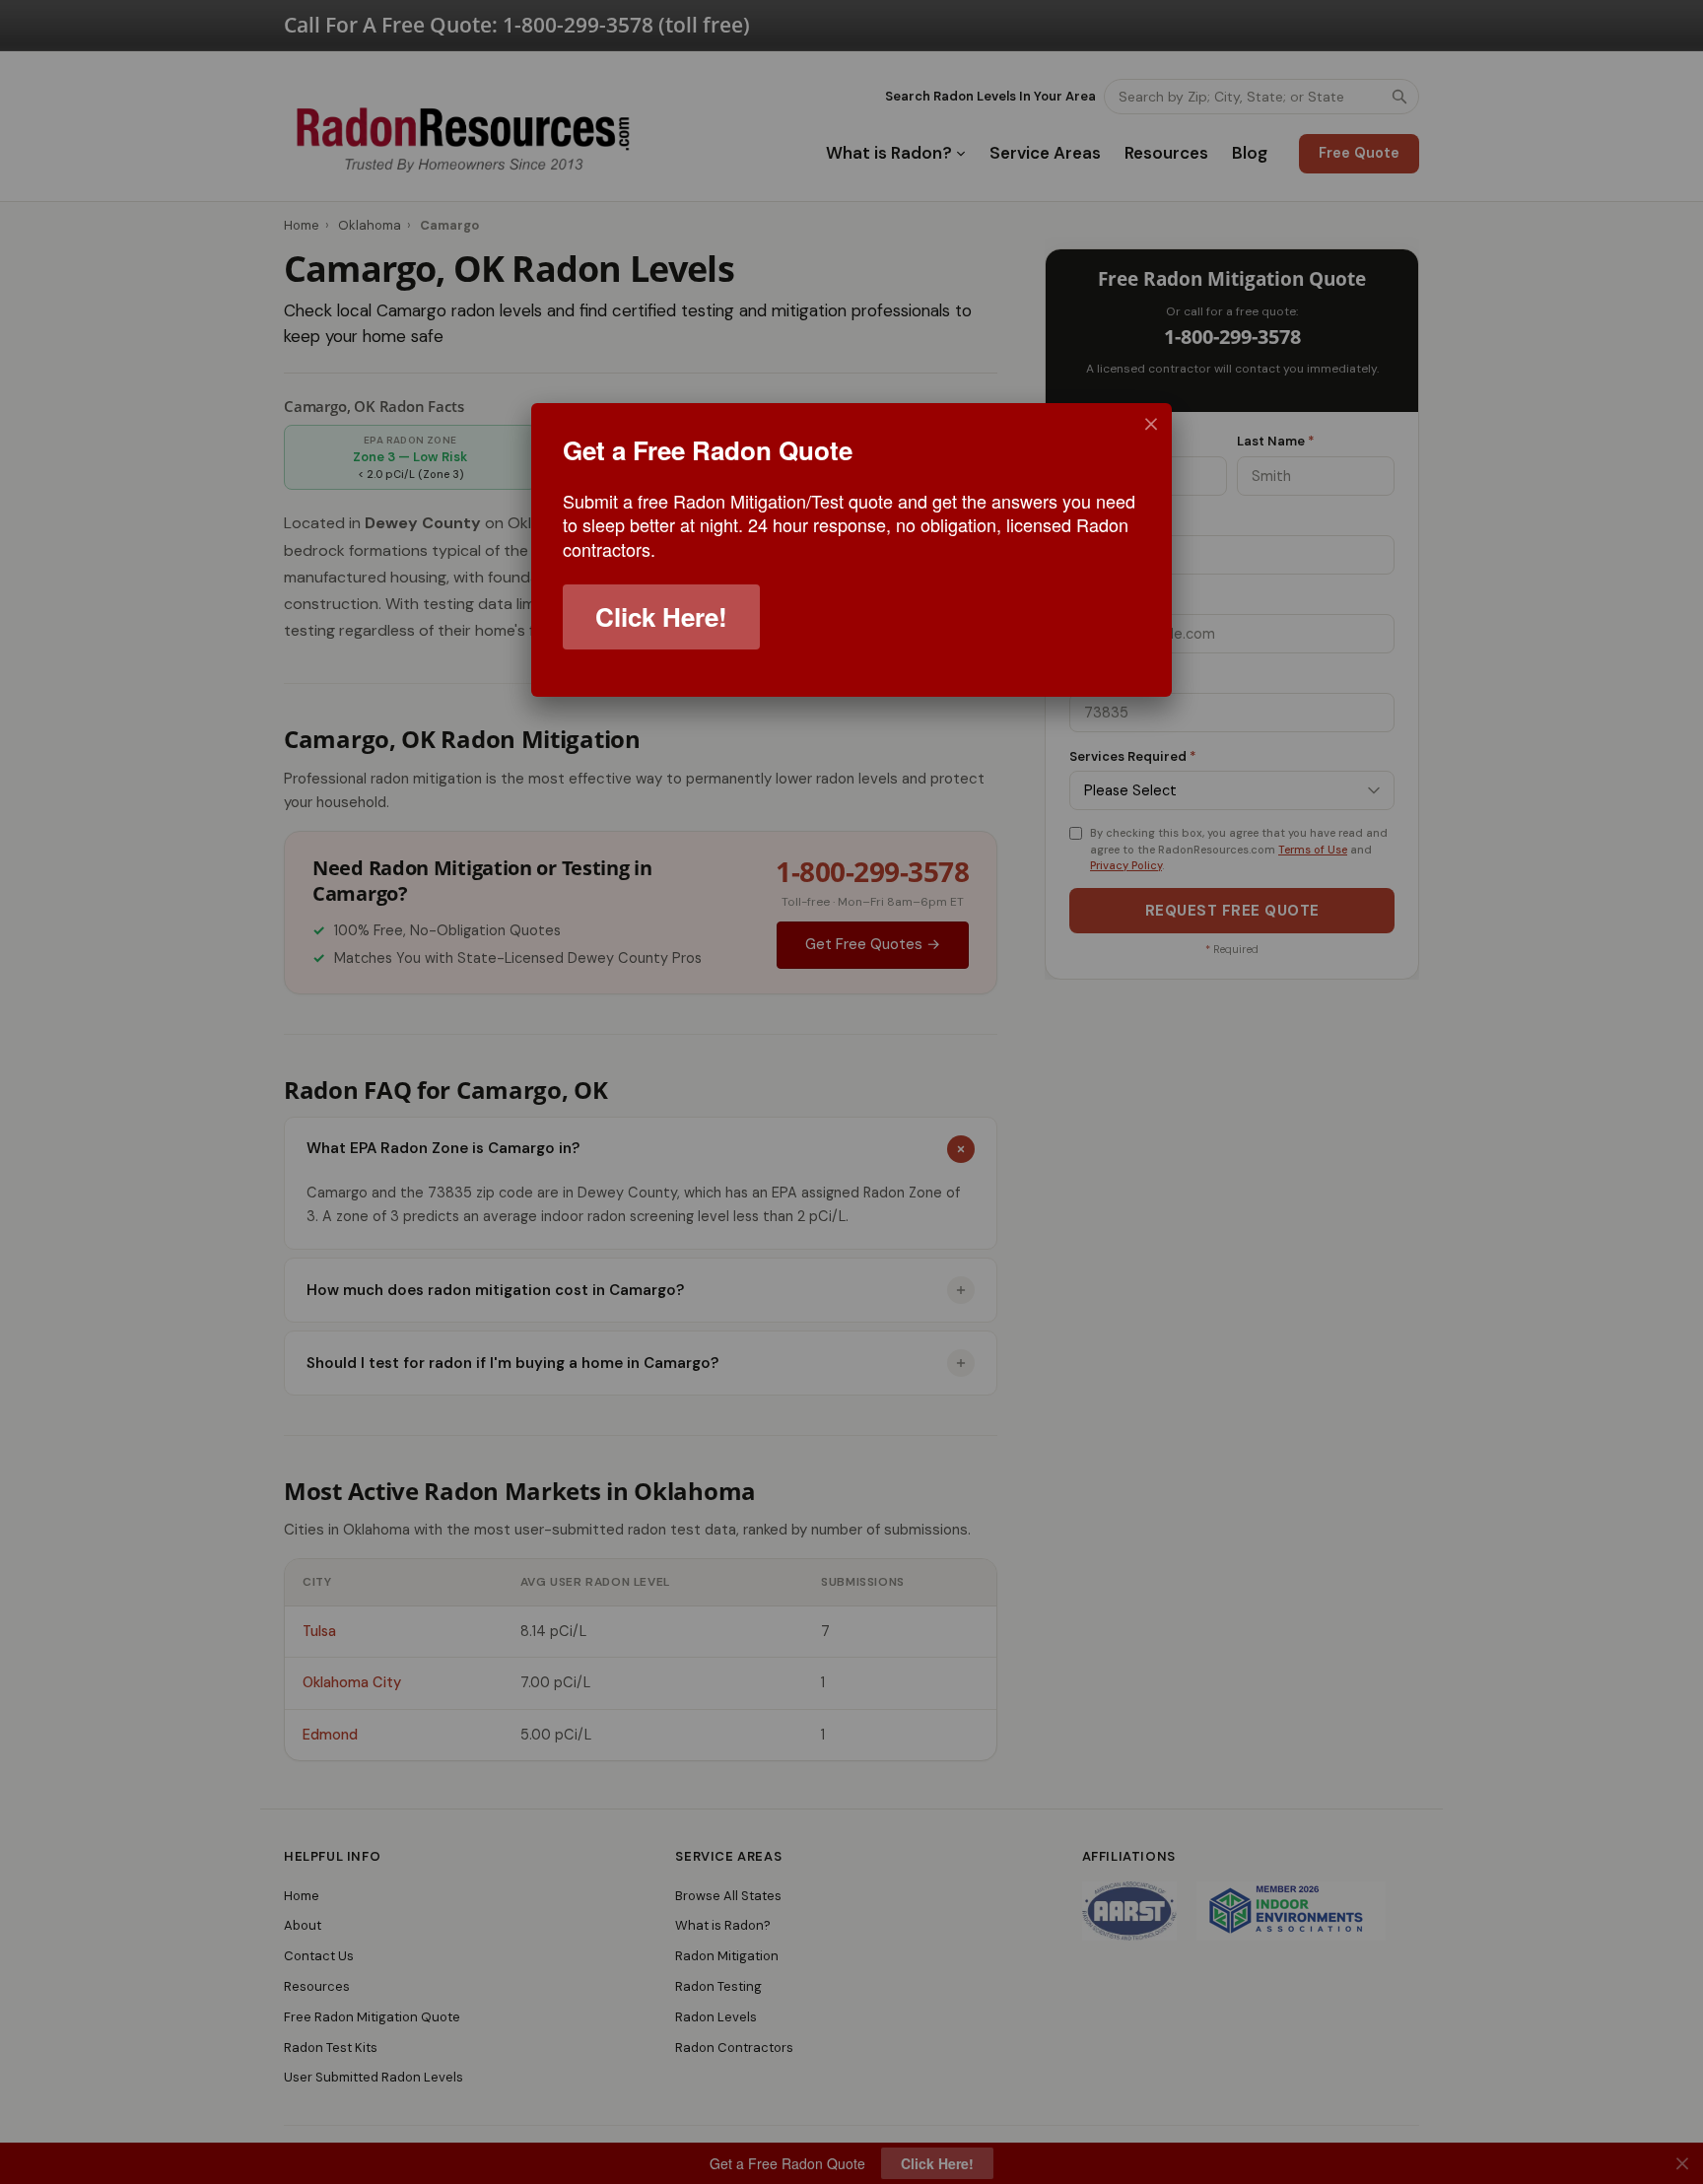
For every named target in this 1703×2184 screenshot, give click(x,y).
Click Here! (661, 616)
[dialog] (851, 550)
